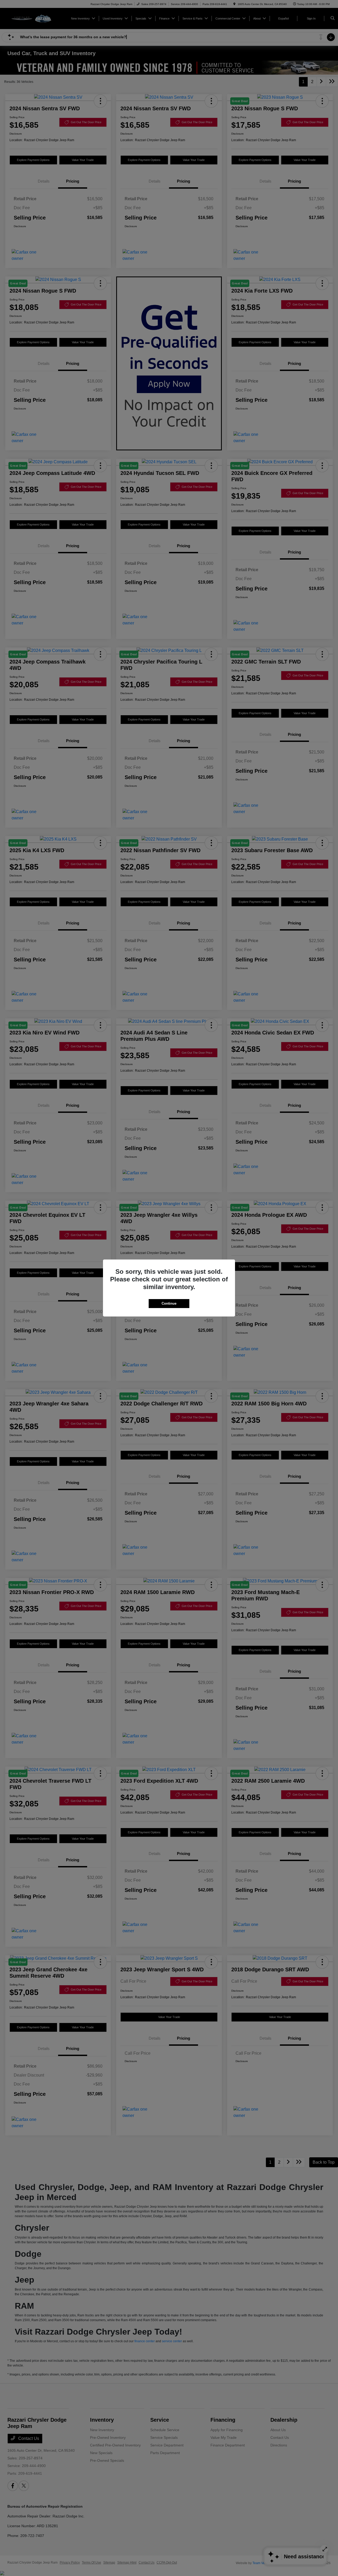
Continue (169, 1303)
